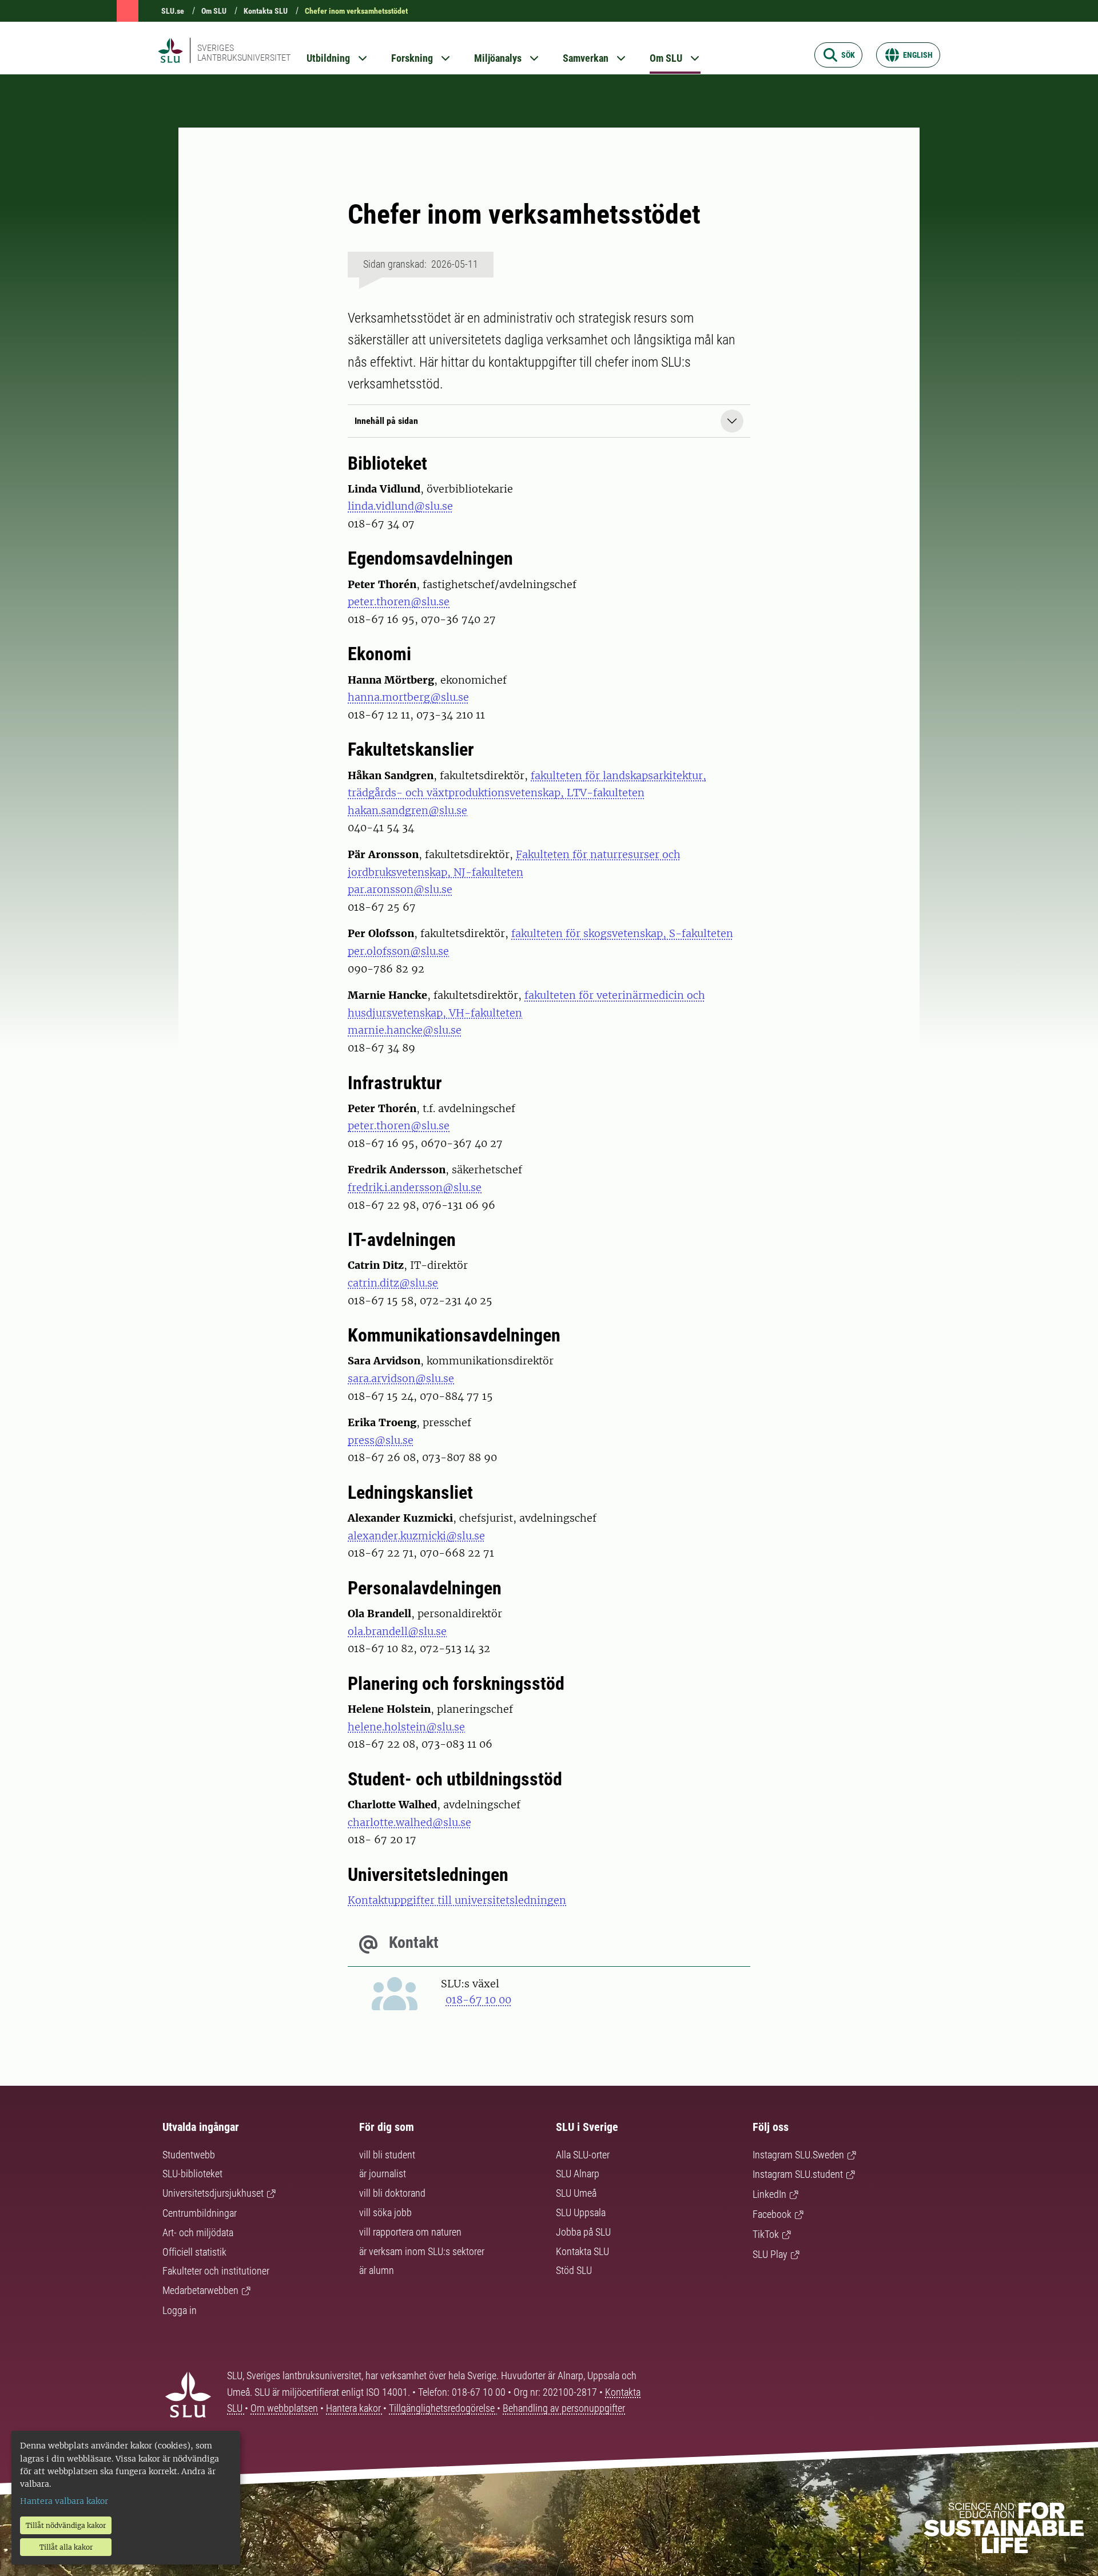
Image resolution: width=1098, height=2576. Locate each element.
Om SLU (214, 11)
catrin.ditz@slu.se (393, 1283)
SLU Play (770, 2254)
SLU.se (173, 11)
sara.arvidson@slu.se (401, 1378)
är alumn (377, 2270)
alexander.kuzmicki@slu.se (416, 1536)
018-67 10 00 (478, 2000)
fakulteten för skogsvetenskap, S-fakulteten (622, 933)
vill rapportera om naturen (410, 2232)
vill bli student (387, 2155)
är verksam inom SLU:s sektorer (422, 2251)
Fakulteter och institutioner (216, 2271)
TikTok (766, 2234)
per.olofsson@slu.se (398, 951)
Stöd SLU (574, 2270)
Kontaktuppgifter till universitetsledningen (457, 1900)
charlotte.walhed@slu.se (409, 1822)
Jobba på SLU (583, 2232)
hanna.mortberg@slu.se (408, 697)
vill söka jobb (385, 2212)
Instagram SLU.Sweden (798, 2155)
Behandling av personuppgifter (564, 2408)
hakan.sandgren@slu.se (407, 810)
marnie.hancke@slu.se (405, 1030)
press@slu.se (381, 1440)
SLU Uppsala (581, 2212)
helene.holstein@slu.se (406, 1727)
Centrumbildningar (200, 2213)
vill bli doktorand (392, 2193)
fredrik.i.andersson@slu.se (415, 1187)
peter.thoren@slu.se (399, 602)
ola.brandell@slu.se (397, 1631)
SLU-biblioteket (192, 2174)
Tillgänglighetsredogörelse (443, 2408)
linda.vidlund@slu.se (400, 506)
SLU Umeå (576, 2193)
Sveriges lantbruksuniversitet (244, 53)
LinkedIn (769, 2194)
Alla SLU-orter (583, 2155)
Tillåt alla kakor (66, 2547)
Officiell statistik (194, 2252)
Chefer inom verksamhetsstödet (356, 11)
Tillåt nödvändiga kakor (66, 2525)
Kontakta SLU (266, 11)
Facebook (772, 2214)
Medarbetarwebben (200, 2290)
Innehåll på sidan (386, 421)
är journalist (383, 2174)
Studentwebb (189, 2155)
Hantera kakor (355, 2408)
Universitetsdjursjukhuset (213, 2193)
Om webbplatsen (284, 2408)
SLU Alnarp (578, 2174)
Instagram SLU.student (798, 2174)
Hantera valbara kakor (64, 2501)
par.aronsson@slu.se (400, 889)
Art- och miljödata (198, 2232)
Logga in (180, 2310)
